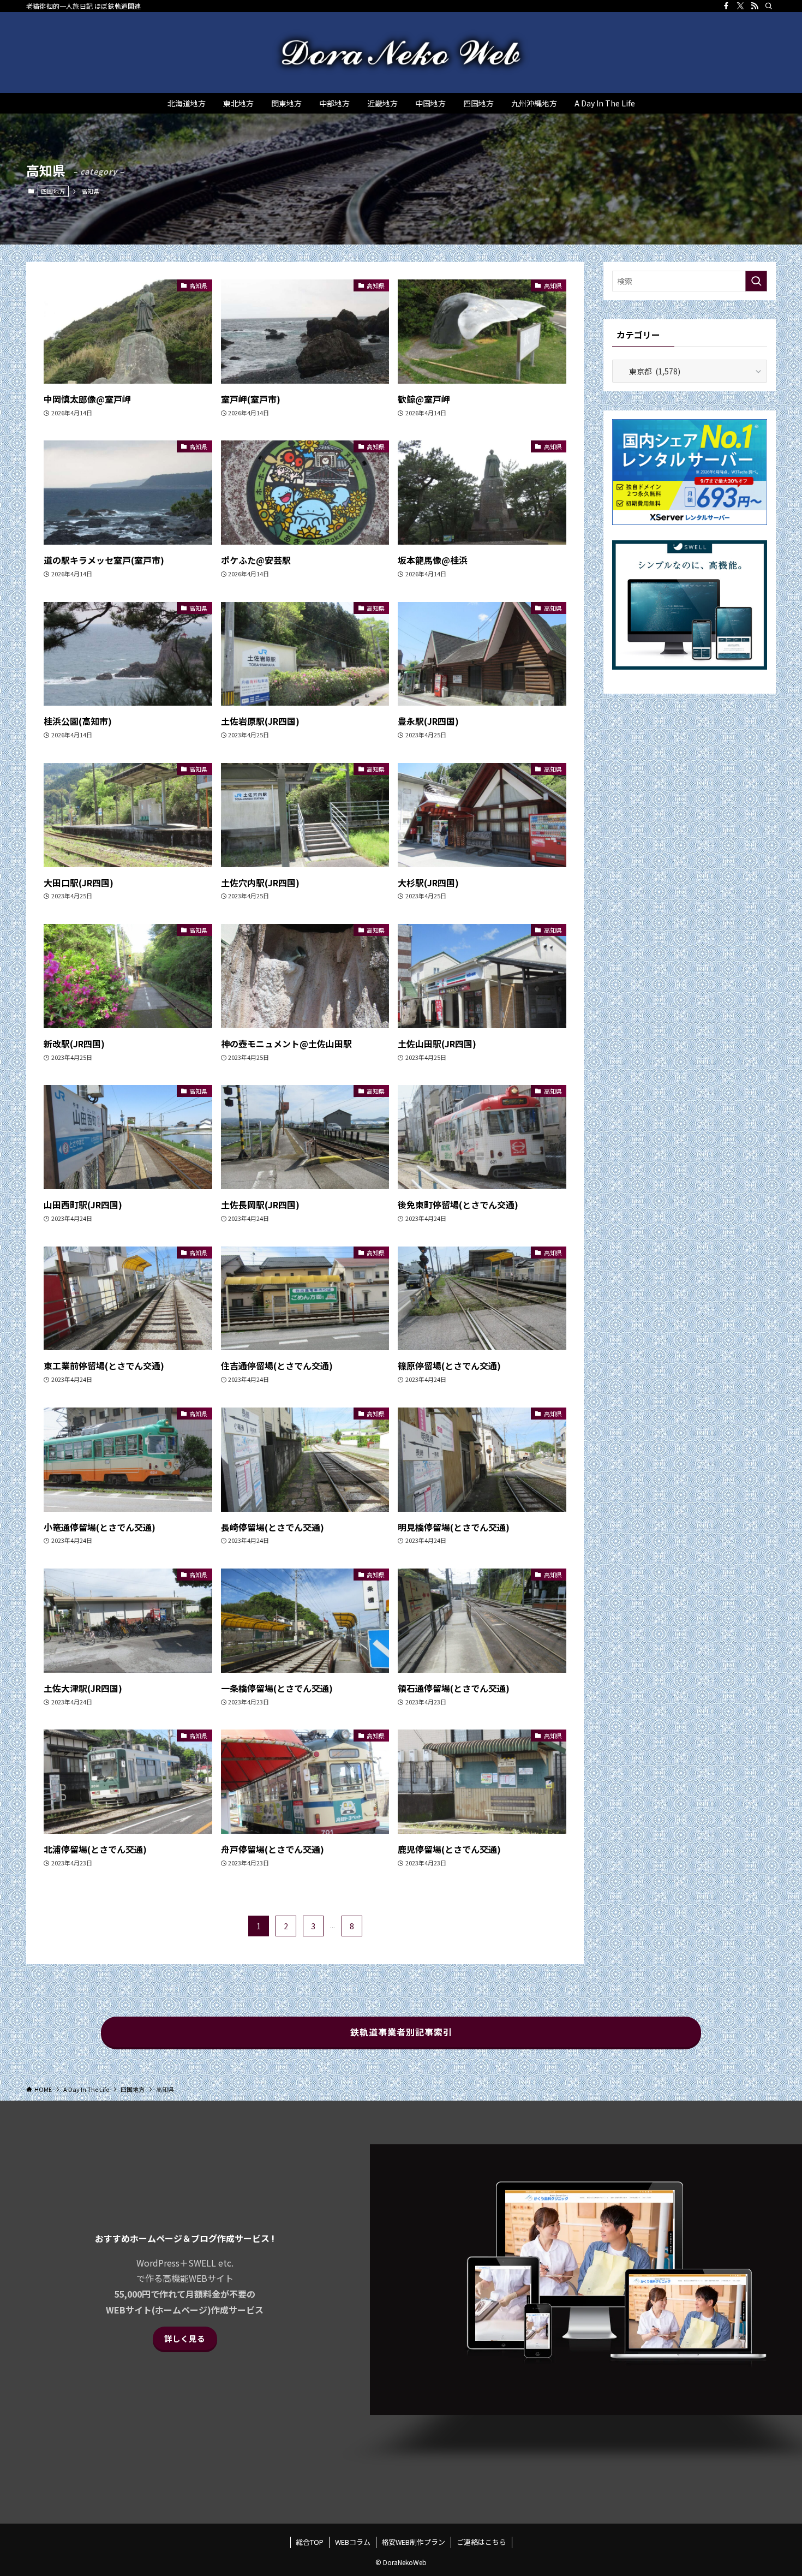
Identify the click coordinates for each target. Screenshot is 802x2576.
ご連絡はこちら (481, 2542)
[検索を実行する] (756, 281)
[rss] (755, 6)
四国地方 (53, 191)
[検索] (769, 6)
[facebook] (726, 6)
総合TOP (310, 2542)
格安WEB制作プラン (413, 2542)
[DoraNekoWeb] (401, 52)
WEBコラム (353, 2542)
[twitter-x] (740, 6)
